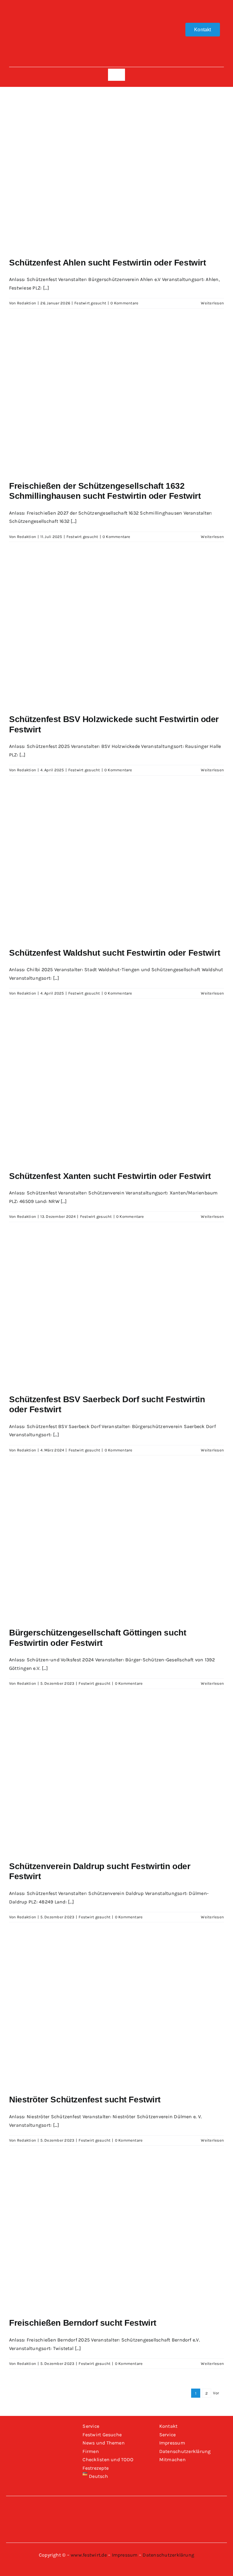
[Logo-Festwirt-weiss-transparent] (116, 8)
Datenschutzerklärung (168, 2555)
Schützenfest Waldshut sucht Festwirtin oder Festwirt (115, 953)
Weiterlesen (212, 303)
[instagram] (30, 29)
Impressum (125, 2555)
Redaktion (27, 303)
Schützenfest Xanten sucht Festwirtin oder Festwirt (110, 1176)
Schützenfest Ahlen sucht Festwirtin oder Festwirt (107, 263)
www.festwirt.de (89, 2555)
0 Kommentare (124, 303)
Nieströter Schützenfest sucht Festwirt (85, 2100)
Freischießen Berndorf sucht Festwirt (83, 2323)
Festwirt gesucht (90, 303)
